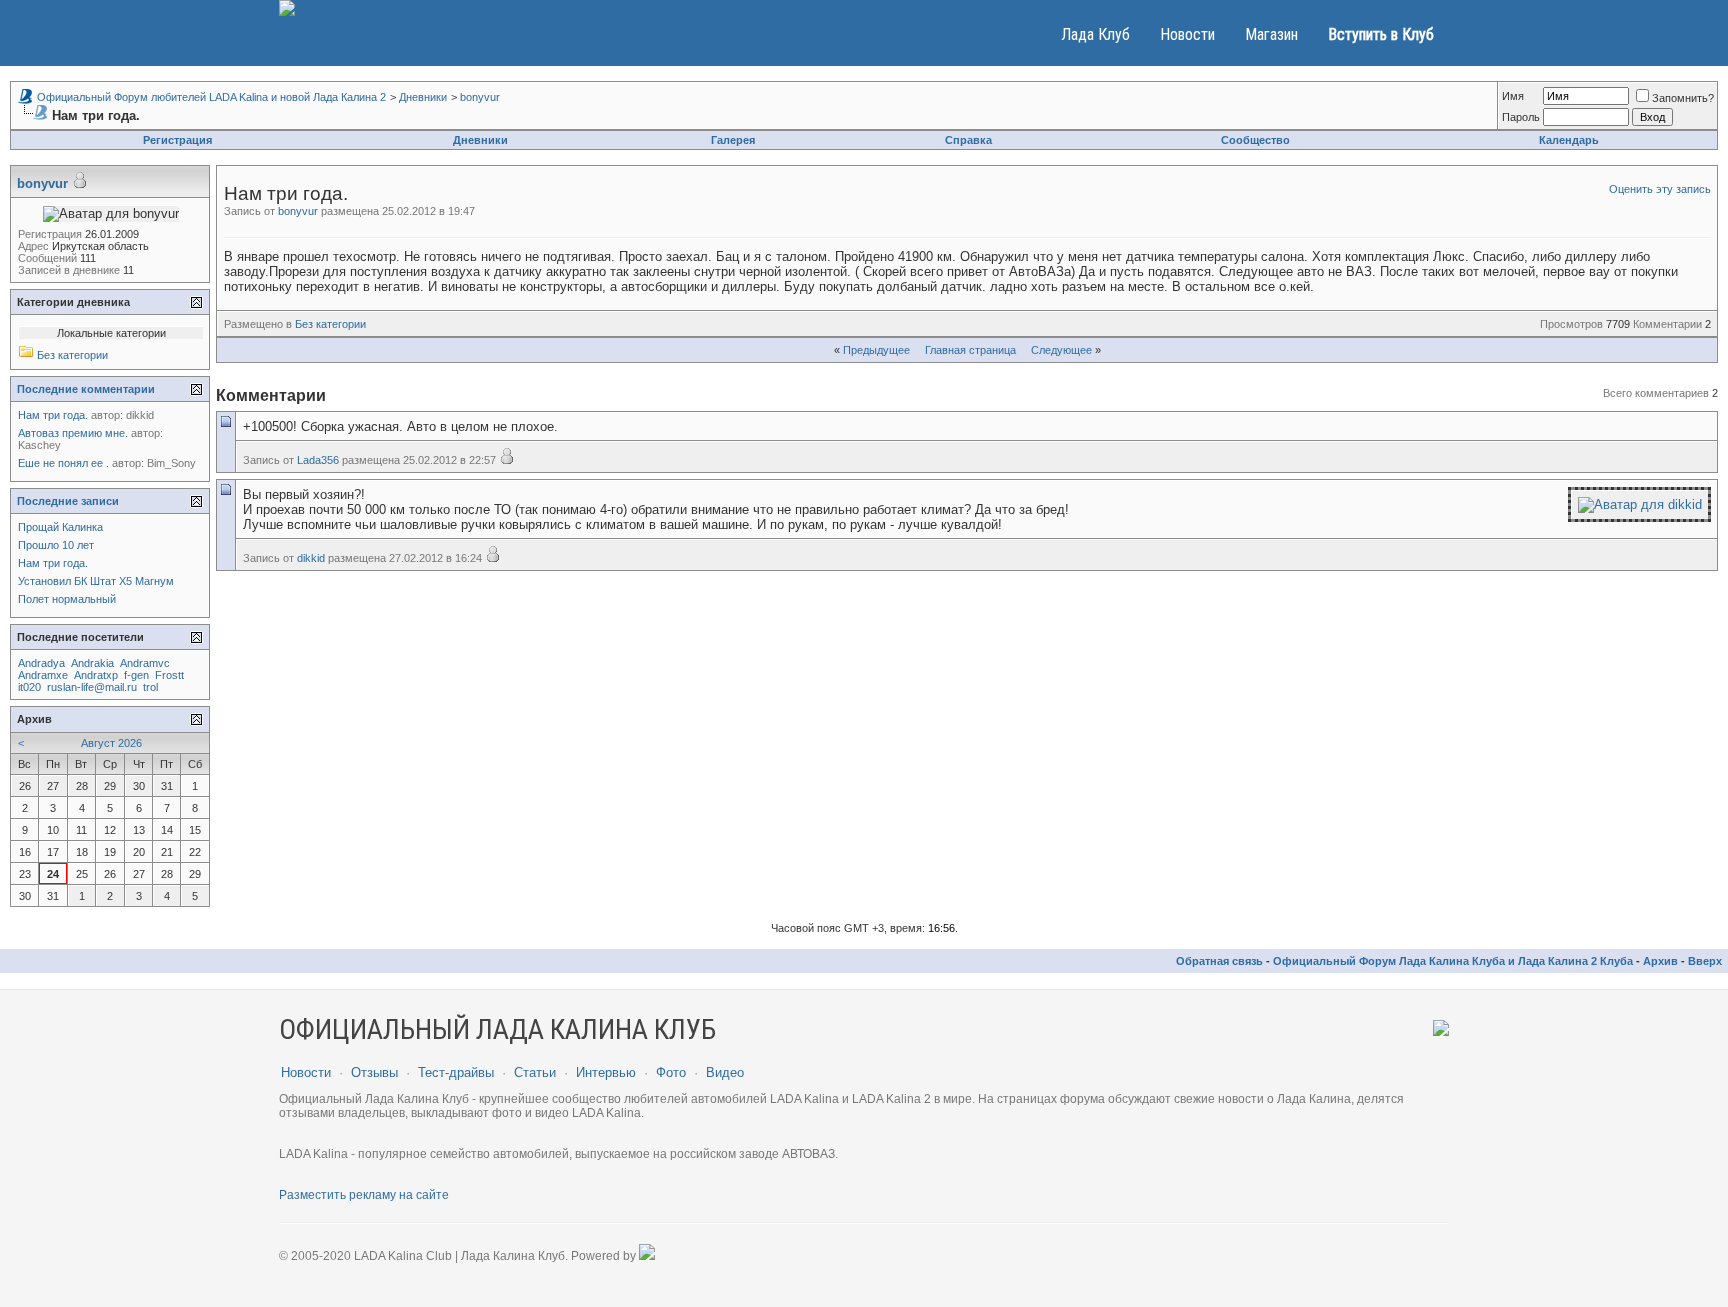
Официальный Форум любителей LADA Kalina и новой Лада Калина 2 (211, 97)
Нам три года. (53, 415)
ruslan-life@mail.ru (92, 687)
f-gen (136, 675)
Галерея (733, 140)
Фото (671, 1072)
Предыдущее (876, 350)
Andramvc (145, 663)
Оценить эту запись (1660, 189)
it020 (29, 687)
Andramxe (43, 675)
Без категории (330, 324)
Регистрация (177, 140)
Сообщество (1255, 140)
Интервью (606, 1072)
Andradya (41, 663)
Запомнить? (1683, 98)
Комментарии (1667, 324)
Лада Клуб (1095, 34)
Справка (968, 140)
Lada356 (318, 460)
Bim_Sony (171, 463)
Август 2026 (111, 743)
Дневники (423, 97)
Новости (1187, 34)
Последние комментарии (86, 389)
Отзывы (374, 1072)
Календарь (1569, 140)
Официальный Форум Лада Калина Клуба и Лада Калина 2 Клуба (1453, 961)
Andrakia (92, 663)
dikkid (311, 558)
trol (150, 687)
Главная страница (970, 350)
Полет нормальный (67, 599)
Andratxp (96, 675)
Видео (725, 1072)
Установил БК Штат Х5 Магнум (96, 581)
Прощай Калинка (60, 527)
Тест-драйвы (456, 1072)
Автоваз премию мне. (73, 433)
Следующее (1061, 350)
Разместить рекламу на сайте (364, 1195)
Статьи (535, 1072)
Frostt (169, 675)
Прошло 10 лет (56, 545)
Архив (1660, 961)
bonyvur (480, 97)
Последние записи (68, 501)
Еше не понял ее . (63, 463)
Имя (1513, 96)
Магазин (1271, 34)
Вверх (1705, 961)
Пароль (1521, 117)
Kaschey (39, 445)
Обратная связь (1219, 961)
